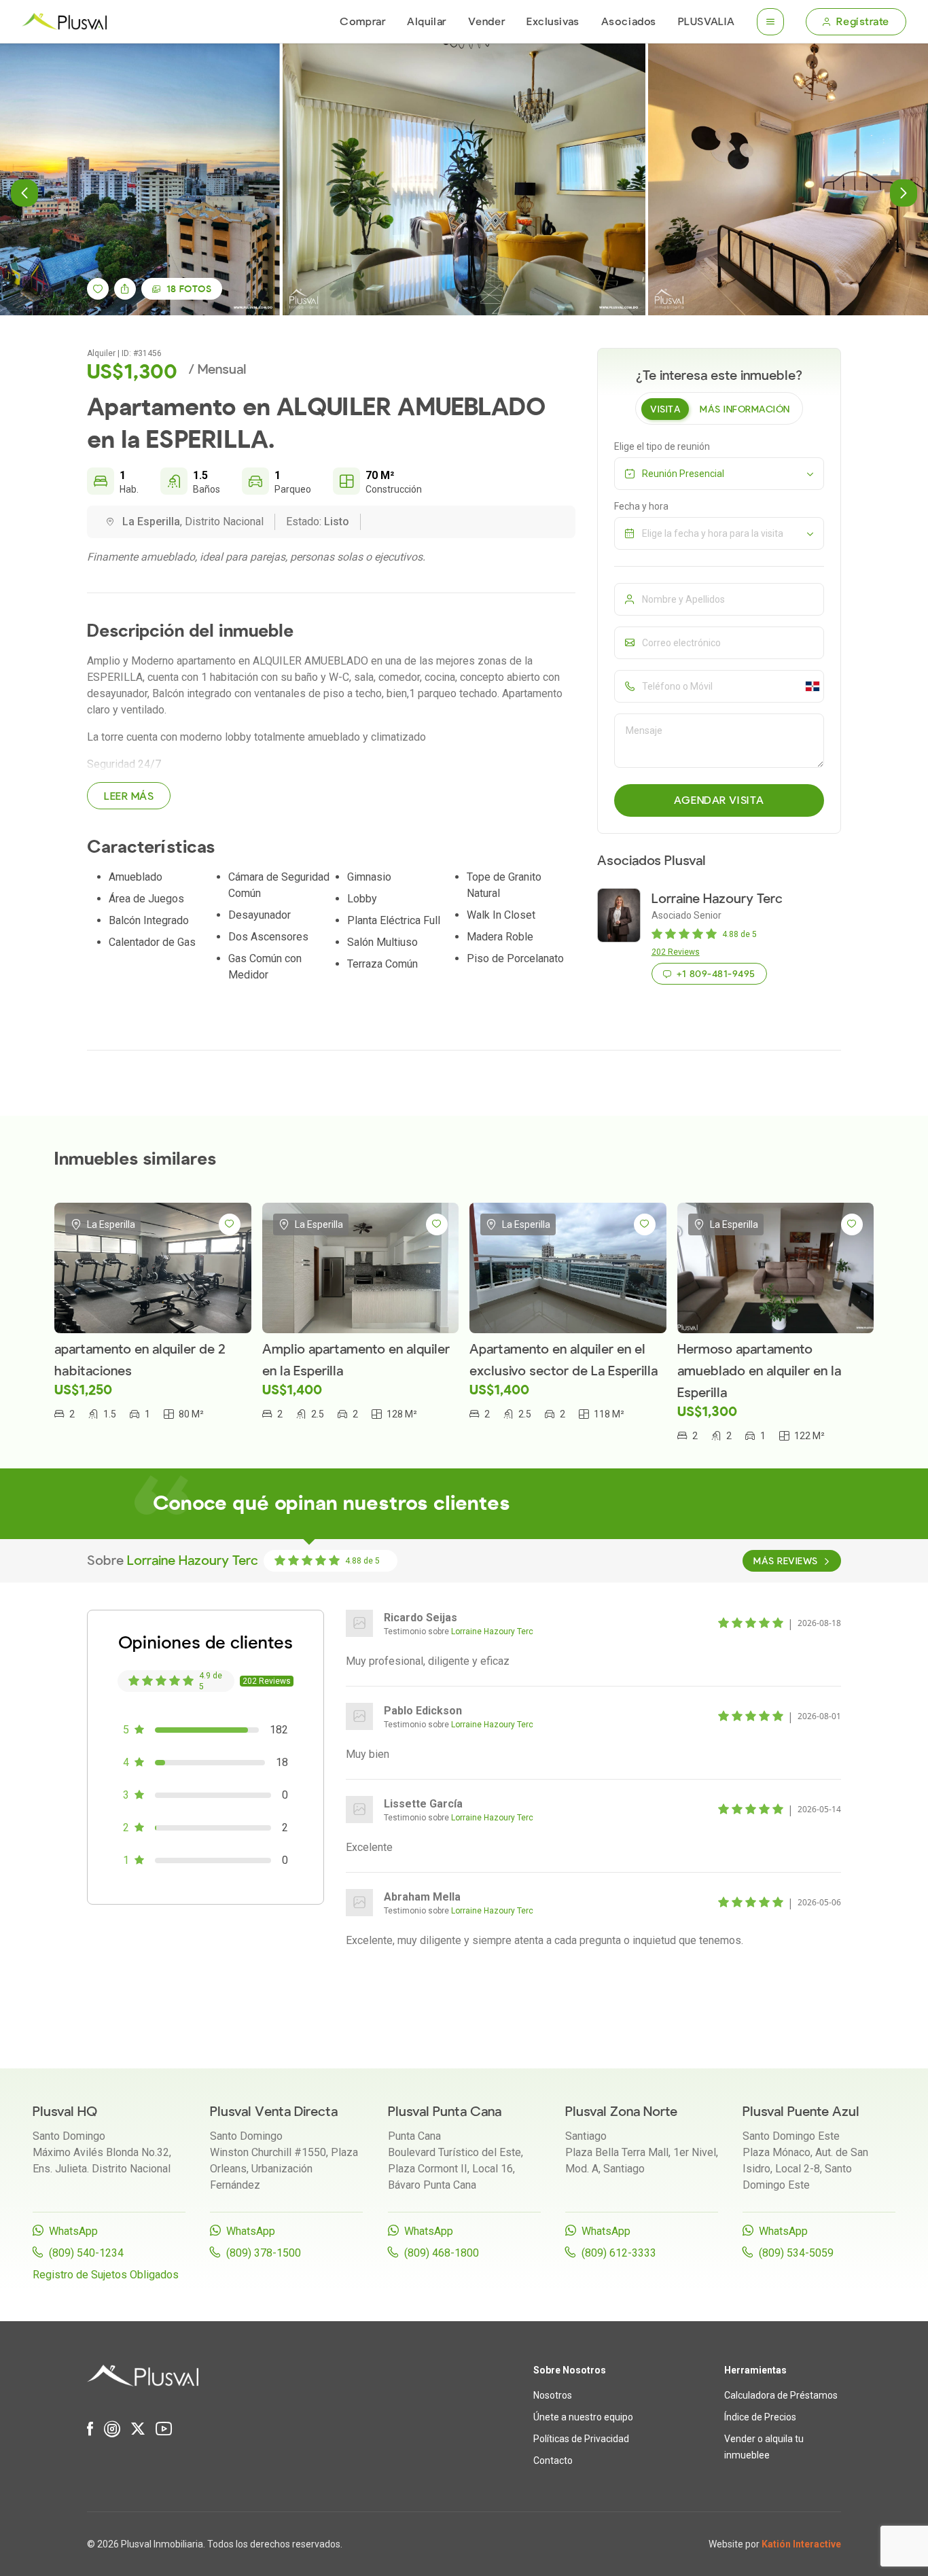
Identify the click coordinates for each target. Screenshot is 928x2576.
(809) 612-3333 (619, 2253)
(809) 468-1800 (442, 2253)
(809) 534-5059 (796, 2253)
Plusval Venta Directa (274, 2112)
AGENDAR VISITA (719, 800)
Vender (486, 22)
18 (189, 289)
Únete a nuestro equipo (583, 2417)
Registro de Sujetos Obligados (106, 2275)
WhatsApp (73, 2231)
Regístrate (863, 22)
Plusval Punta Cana (445, 2112)
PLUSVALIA (707, 22)
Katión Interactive (801, 2544)
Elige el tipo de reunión (662, 446)
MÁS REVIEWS (785, 1561)
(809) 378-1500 (264, 2253)
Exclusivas (553, 22)
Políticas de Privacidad (581, 2439)
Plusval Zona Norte (621, 2112)
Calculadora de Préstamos (781, 2395)
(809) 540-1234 (86, 2253)
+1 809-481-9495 (716, 974)
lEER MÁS (129, 796)
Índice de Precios (760, 2417)
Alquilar (426, 22)
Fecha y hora (641, 506)
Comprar (362, 22)
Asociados (629, 22)
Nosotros (553, 2395)
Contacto (553, 2460)
